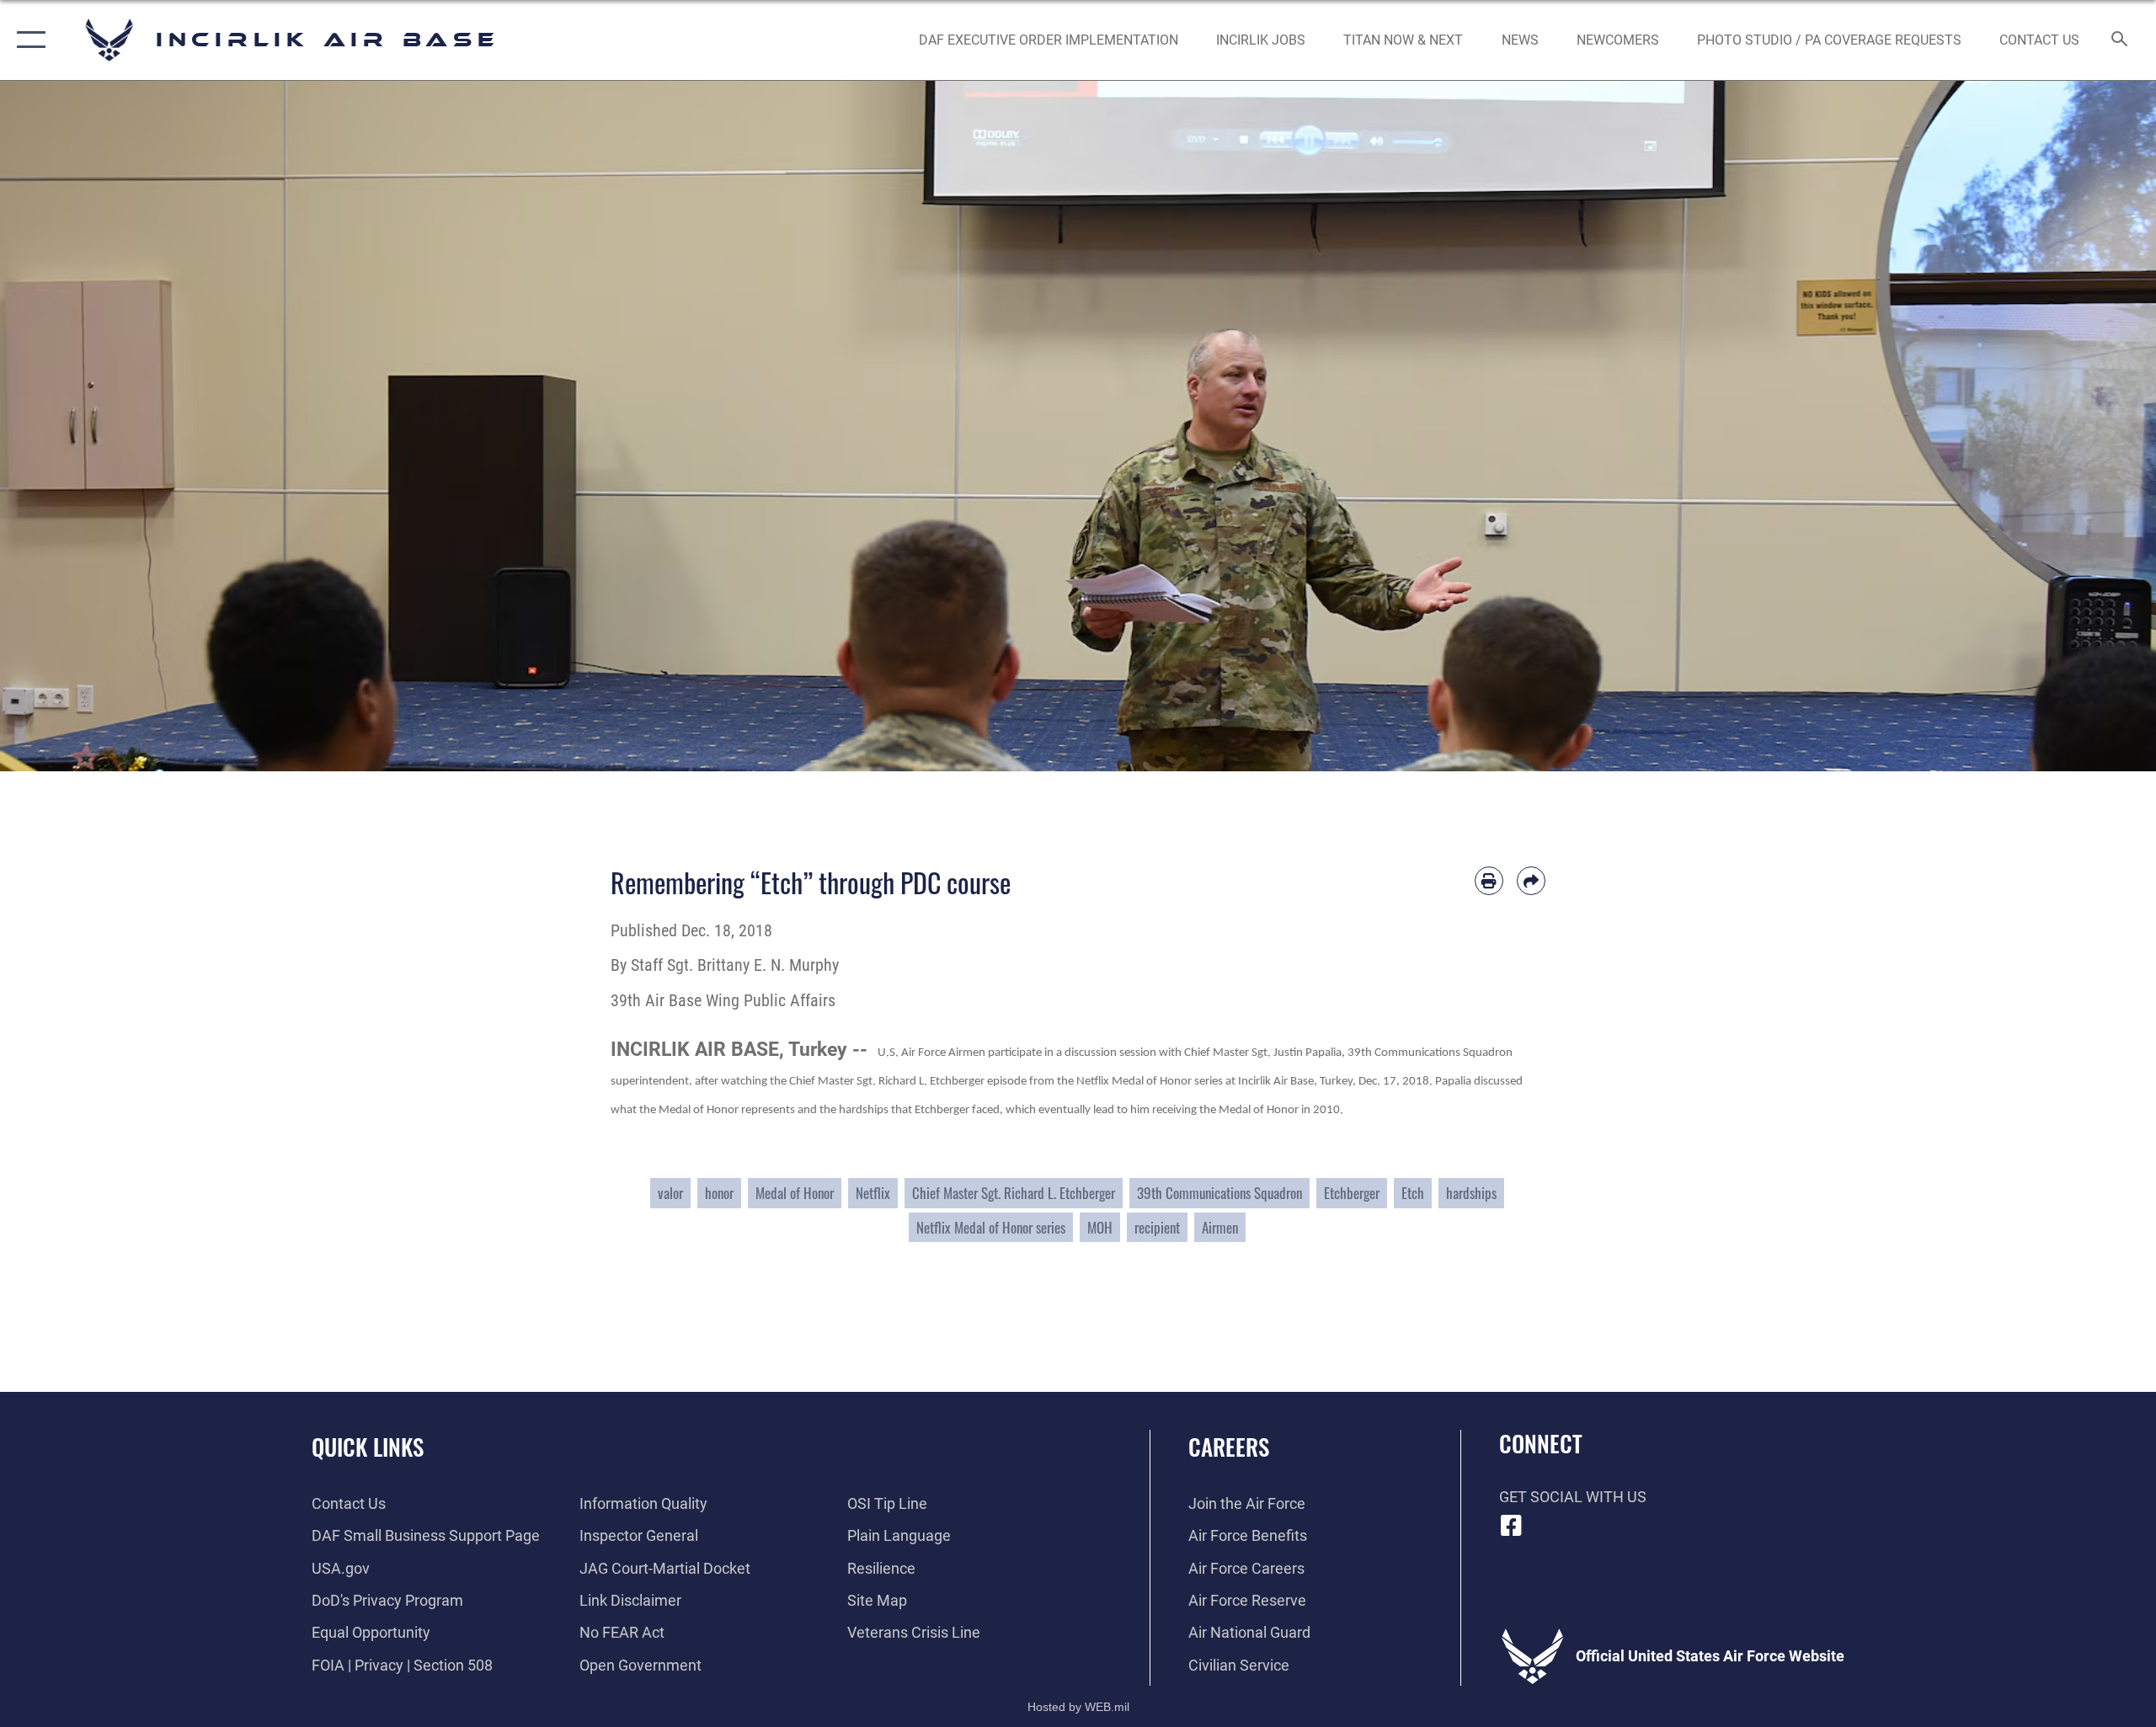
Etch (1413, 1193)
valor (670, 1193)
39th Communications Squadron (1219, 1193)
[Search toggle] (2120, 40)
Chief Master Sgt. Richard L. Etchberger (1014, 1193)
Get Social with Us (1573, 1497)
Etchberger (1352, 1193)
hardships (1471, 1193)
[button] (27, 40)
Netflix (873, 1193)
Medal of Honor (795, 1193)
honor (719, 1193)
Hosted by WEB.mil (1078, 1707)
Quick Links (368, 1447)
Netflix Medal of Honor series (991, 1227)
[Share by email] (1531, 881)
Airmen (1220, 1227)
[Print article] (1489, 881)
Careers (1229, 1447)
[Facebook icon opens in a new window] (1512, 1526)
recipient (1157, 1227)
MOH (1100, 1227)
